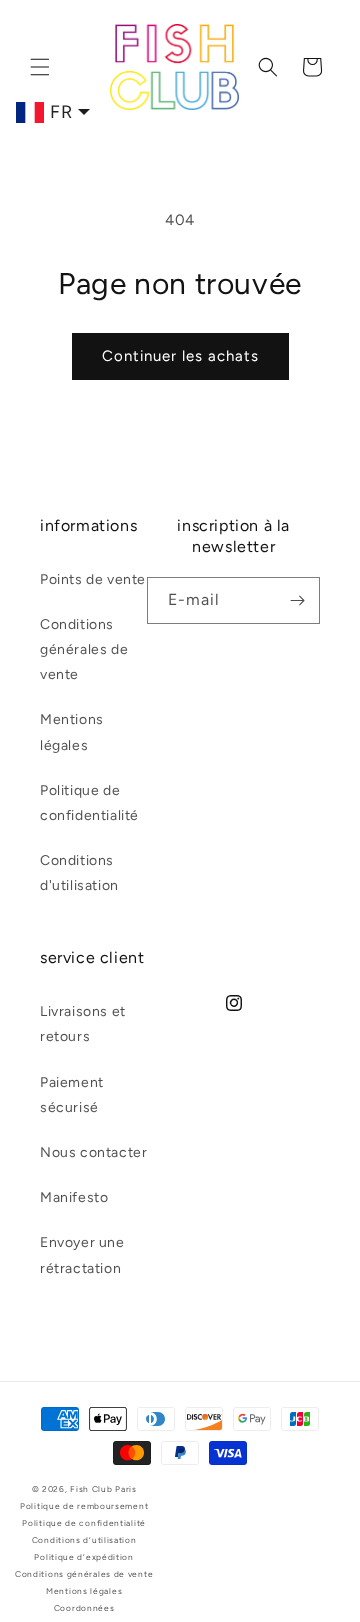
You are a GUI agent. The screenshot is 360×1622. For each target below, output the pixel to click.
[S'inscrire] (297, 600)
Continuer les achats (180, 356)
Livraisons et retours (83, 1024)
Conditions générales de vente (84, 649)
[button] (40, 67)
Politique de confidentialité (89, 803)
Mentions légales (72, 732)
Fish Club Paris (103, 1489)
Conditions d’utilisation (84, 1540)
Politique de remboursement (84, 1506)
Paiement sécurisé (72, 1095)
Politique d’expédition (83, 1557)
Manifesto (74, 1197)
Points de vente (93, 579)
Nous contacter (93, 1152)
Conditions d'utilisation (79, 873)
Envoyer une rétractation (82, 1255)
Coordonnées (84, 1608)
